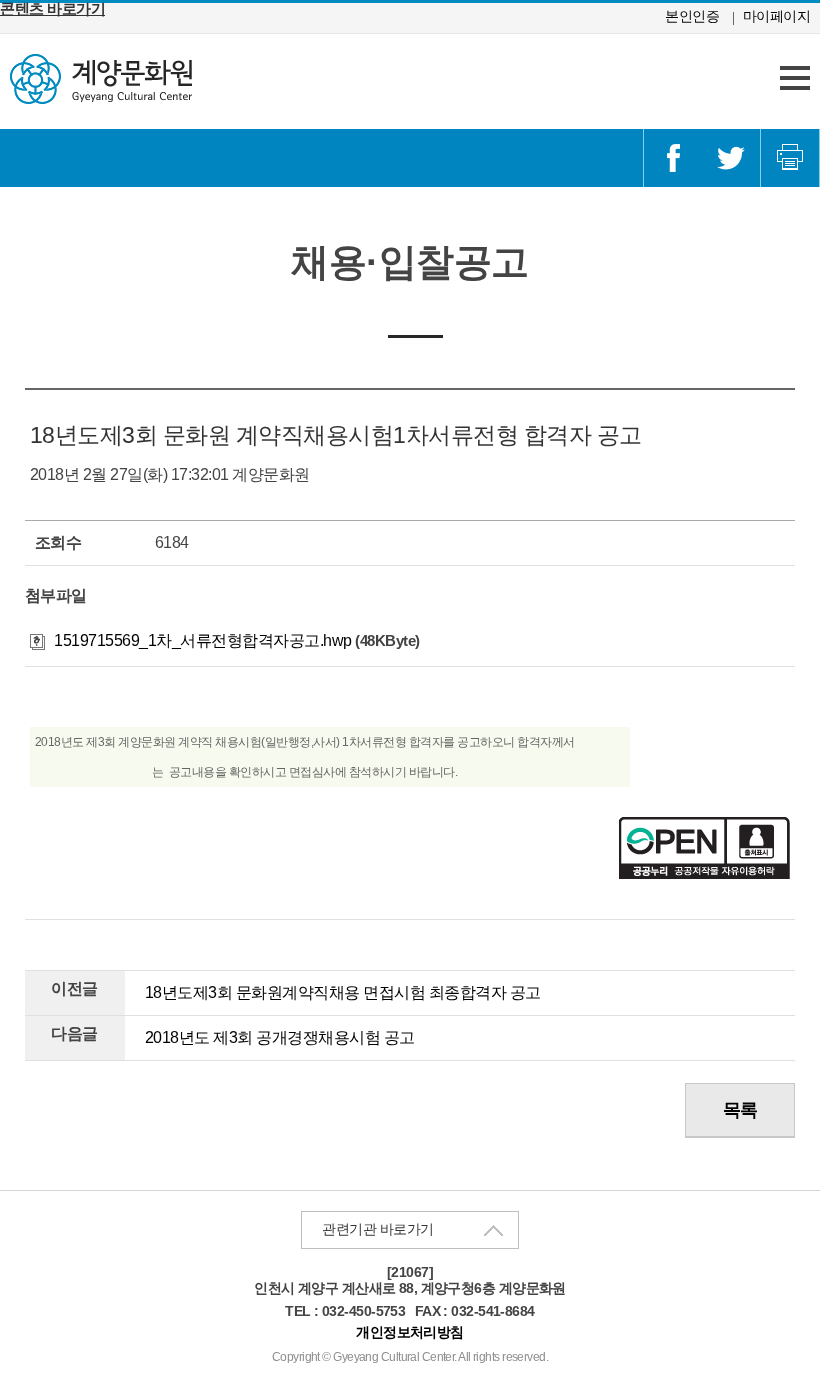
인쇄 (790, 158)
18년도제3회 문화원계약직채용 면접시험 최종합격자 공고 (343, 992)
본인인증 (692, 16)
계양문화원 (101, 79)
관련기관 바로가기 (378, 1229)
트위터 (731, 158)
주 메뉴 (795, 78)
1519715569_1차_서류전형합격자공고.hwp (201, 640)
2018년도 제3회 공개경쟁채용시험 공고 (280, 1037)
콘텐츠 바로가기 (52, 8)
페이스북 (673, 158)
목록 (740, 1110)
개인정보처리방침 (410, 1332)
